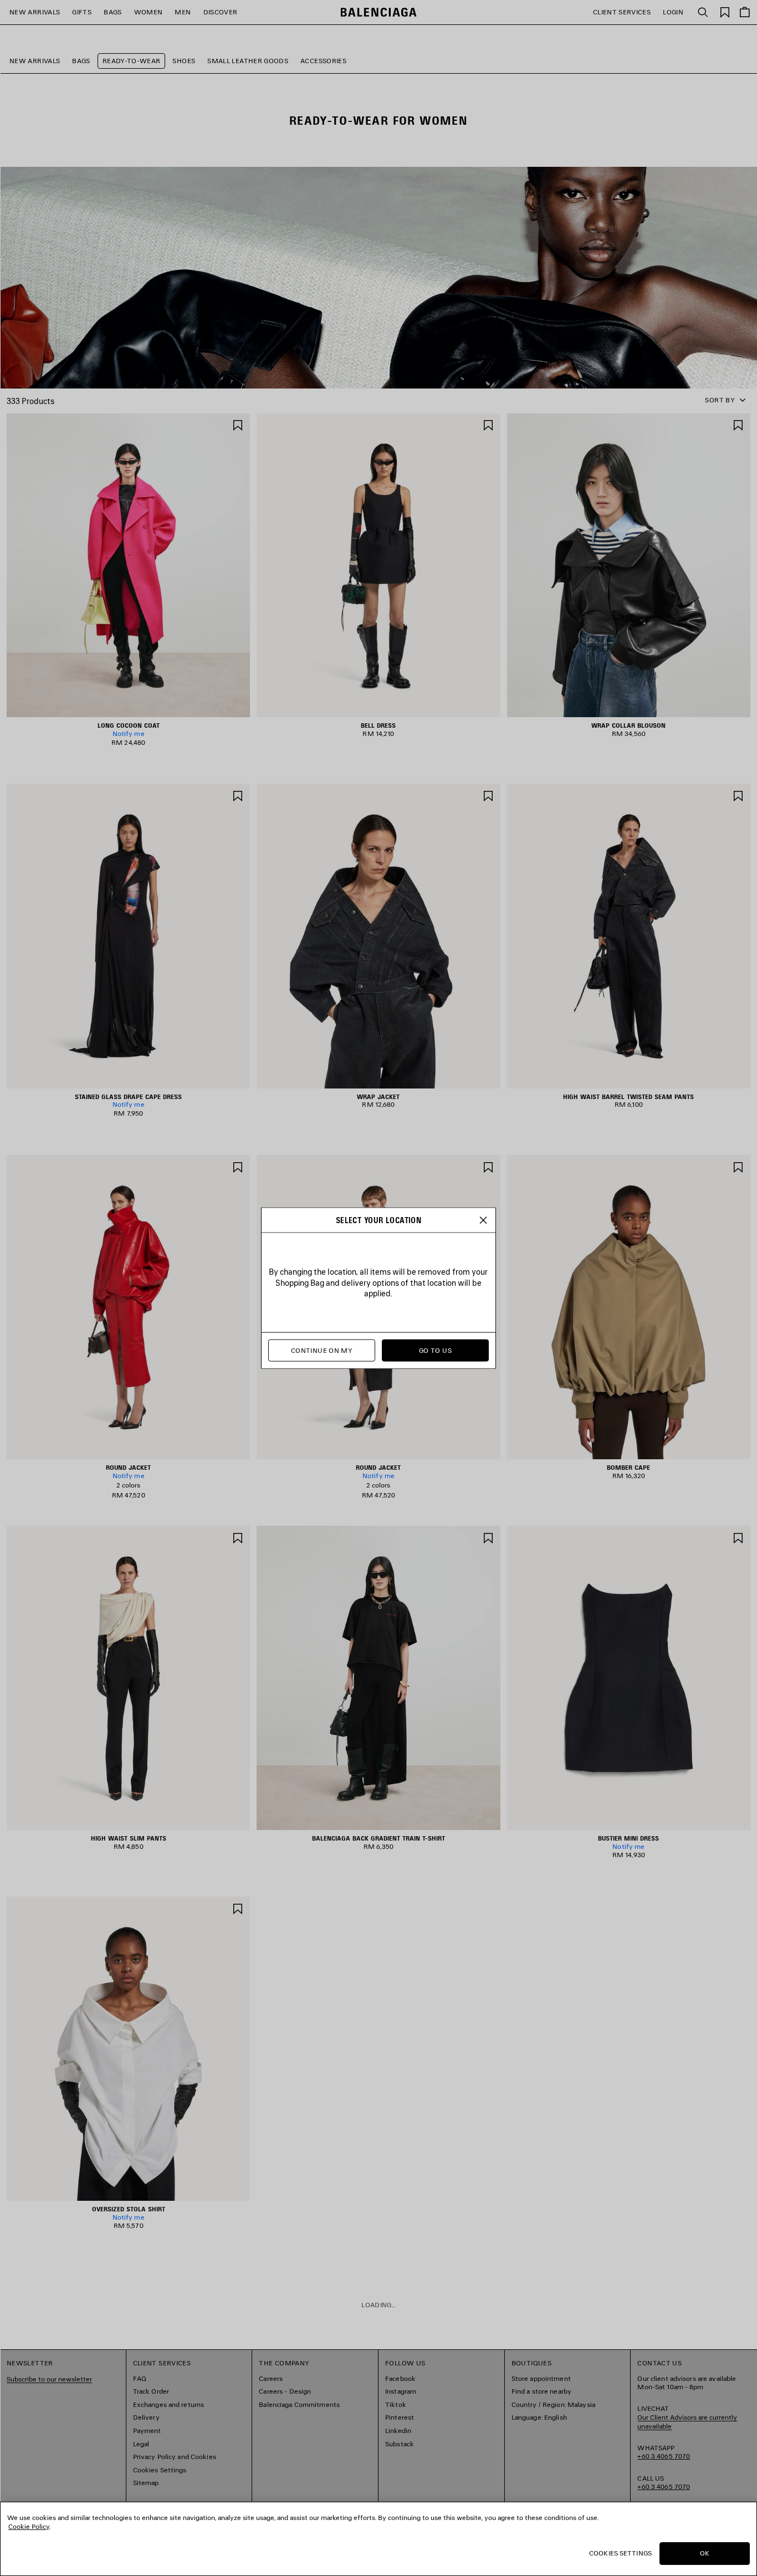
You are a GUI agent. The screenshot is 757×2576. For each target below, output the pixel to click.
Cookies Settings (620, 2553)
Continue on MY (322, 1350)
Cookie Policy (29, 2526)
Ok (705, 2553)
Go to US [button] (435, 1350)
